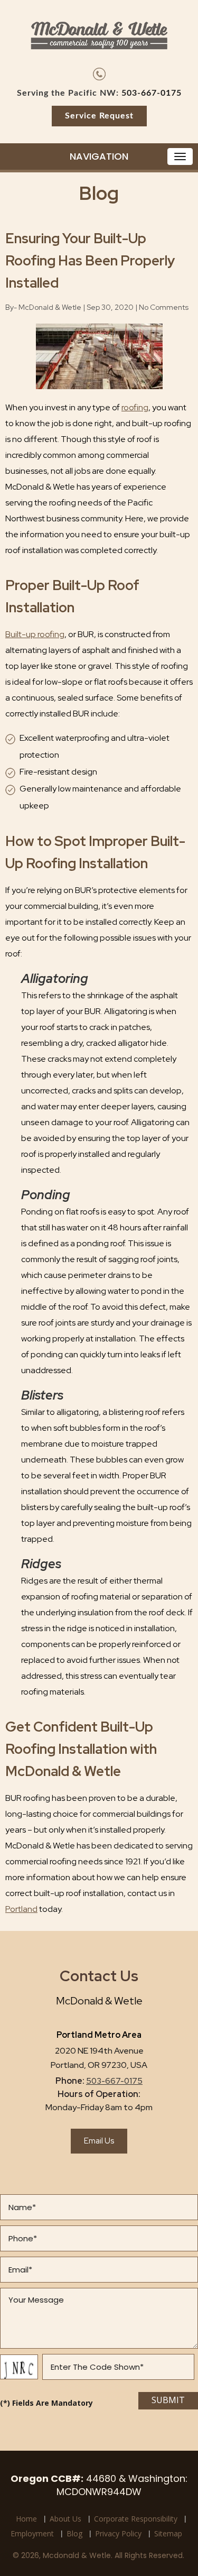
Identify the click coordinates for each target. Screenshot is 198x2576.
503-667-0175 (152, 93)
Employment (32, 2533)
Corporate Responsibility (136, 2519)
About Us (65, 2519)
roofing (135, 407)
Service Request (99, 116)
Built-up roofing (35, 634)
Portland (21, 1909)
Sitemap (168, 2533)
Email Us (99, 2141)
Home (26, 2519)
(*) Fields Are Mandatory (46, 2403)
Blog (74, 2533)
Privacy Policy (118, 2533)
